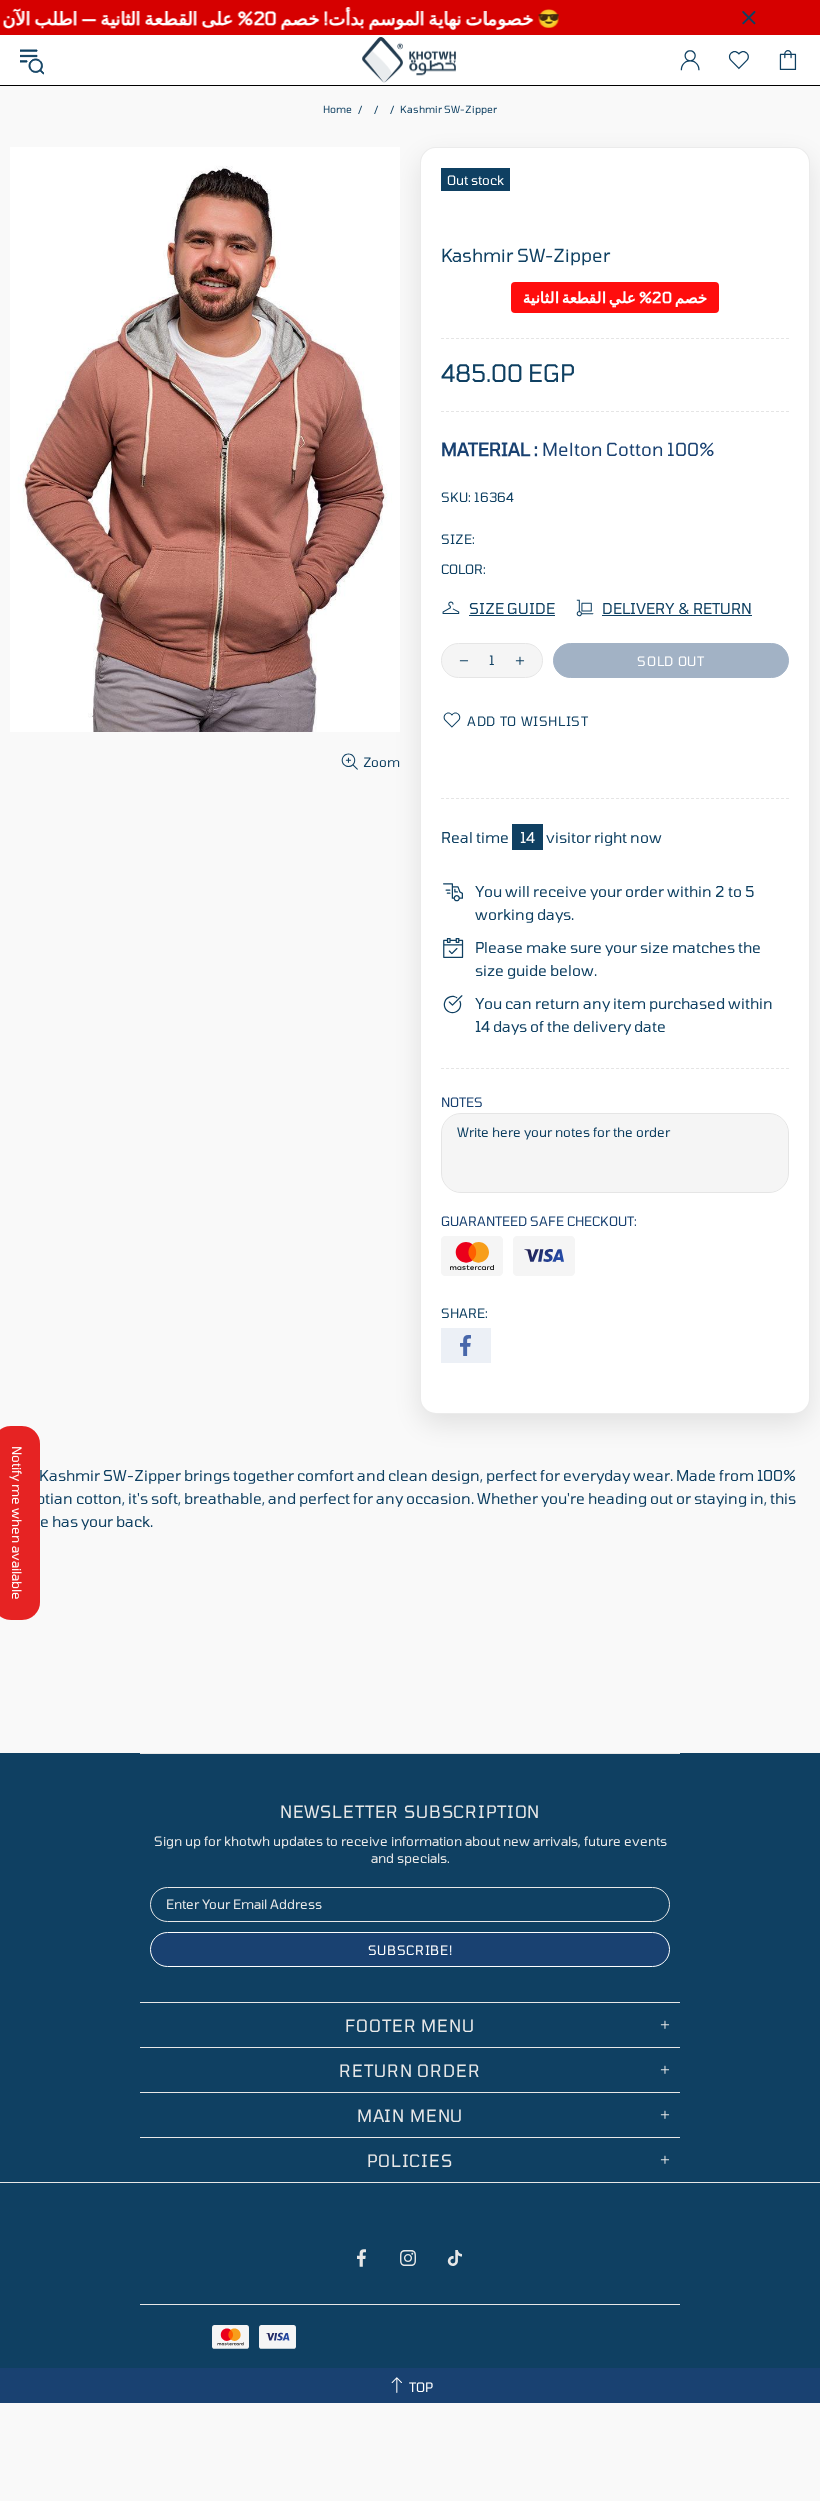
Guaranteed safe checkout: (539, 1221)
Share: (464, 1313)
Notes (462, 1102)
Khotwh (410, 60)
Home (337, 109)
